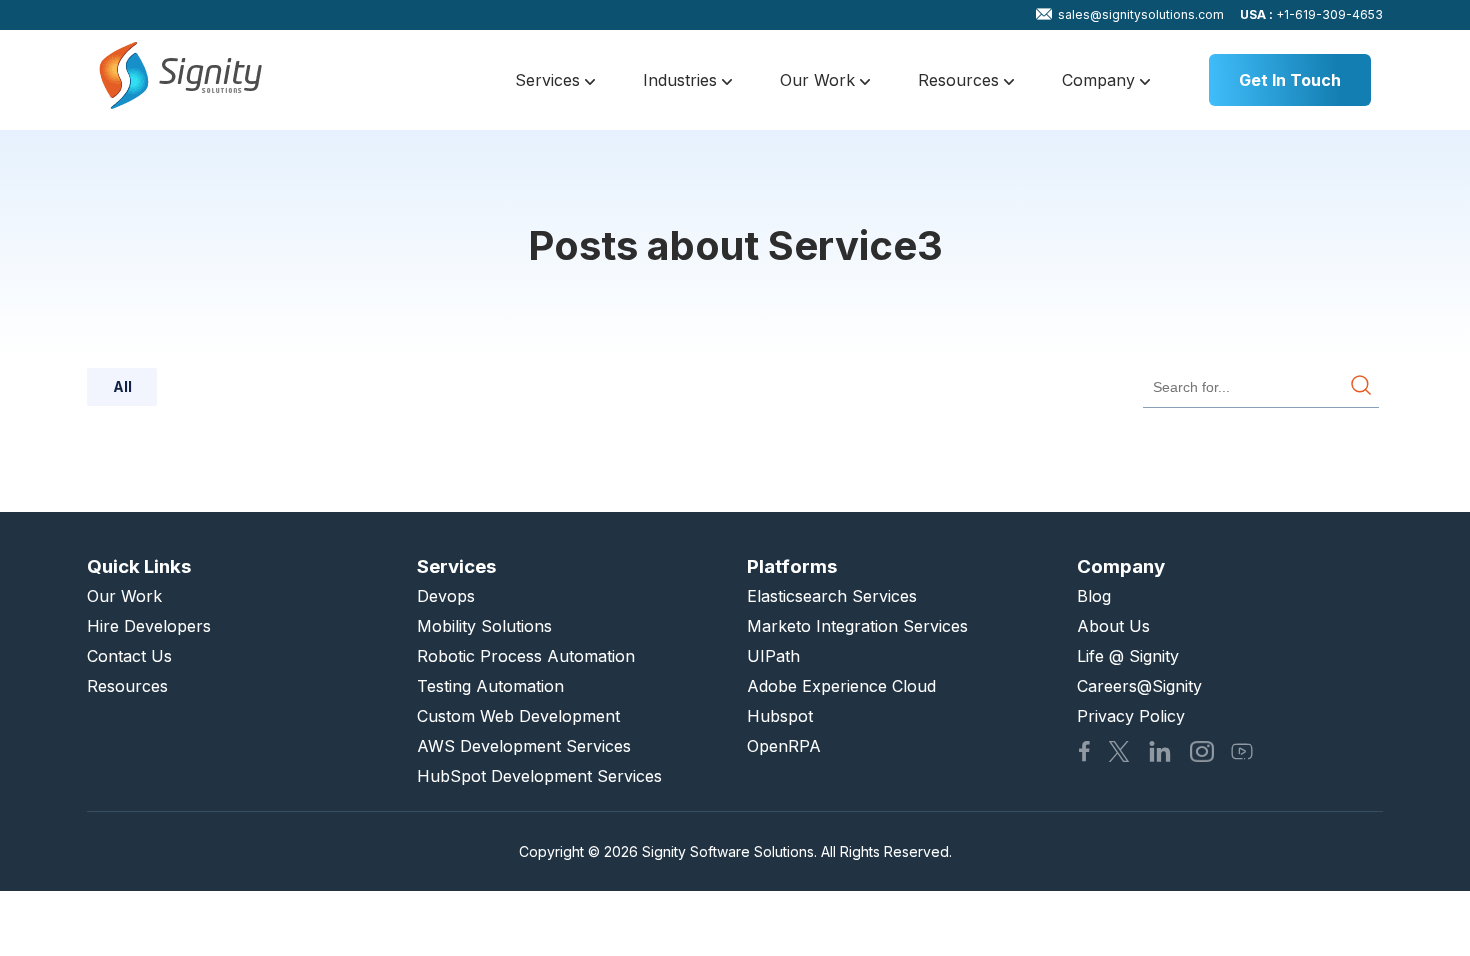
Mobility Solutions (484, 626)
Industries (682, 80)
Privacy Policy (1131, 716)
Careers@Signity (1139, 686)
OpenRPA (784, 746)
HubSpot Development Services (539, 776)
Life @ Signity (1128, 656)
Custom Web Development (518, 716)
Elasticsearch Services (832, 596)
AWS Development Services (524, 746)
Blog (1094, 596)
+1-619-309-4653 (1311, 14)
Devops (446, 596)
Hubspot (780, 716)
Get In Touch (1290, 80)
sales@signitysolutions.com (1141, 14)
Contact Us (129, 656)
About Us (1113, 626)
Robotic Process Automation (526, 656)
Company (1101, 80)
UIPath (773, 656)
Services (550, 80)
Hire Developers (149, 626)
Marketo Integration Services (857, 626)
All (122, 386)
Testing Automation (490, 686)
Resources (961, 80)
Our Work (820, 80)
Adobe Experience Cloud (841, 686)
